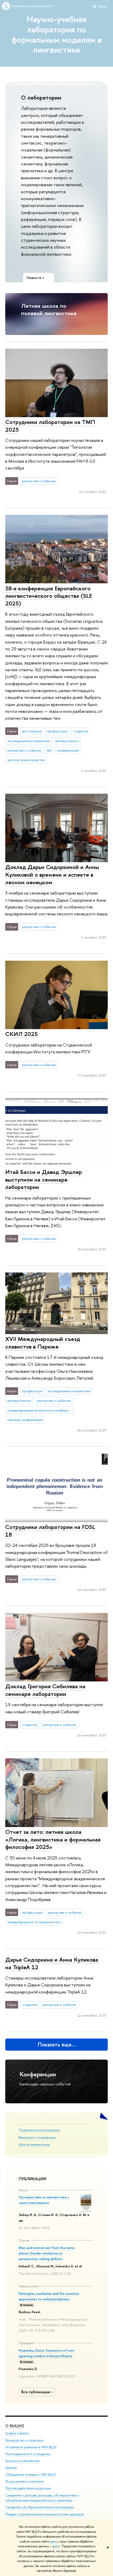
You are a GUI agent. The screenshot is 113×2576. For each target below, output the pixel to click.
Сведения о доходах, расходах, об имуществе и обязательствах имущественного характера (42, 2498)
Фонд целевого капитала (24, 2481)
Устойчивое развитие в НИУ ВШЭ (31, 2447)
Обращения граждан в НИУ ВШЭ (30, 2474)
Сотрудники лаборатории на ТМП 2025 (50, 426)
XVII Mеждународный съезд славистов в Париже (43, 1343)
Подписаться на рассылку (39, 2130)
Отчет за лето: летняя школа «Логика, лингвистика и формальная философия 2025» (53, 1839)
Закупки (11, 2468)
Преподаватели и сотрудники (28, 2454)
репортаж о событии (39, 481)
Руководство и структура (24, 2440)
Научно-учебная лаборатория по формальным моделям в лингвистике (57, 34)
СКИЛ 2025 (21, 1034)
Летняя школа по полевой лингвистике (49, 310)
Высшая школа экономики (32, 6)
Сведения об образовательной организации (40, 2507)
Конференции (38, 2074)
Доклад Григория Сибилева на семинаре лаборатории (45, 1690)
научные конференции (25, 1420)
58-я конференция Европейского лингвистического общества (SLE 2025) (49, 596)
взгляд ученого (67, 741)
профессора (57, 731)
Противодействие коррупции (28, 2488)
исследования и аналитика (29, 741)
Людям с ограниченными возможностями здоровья (45, 2514)
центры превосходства (26, 760)
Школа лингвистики (34, 2144)
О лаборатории (41, 97)
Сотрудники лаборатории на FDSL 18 (50, 1531)
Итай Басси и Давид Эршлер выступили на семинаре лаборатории (44, 1179)
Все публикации (36, 2392)
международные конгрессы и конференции (40, 1410)
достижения (32, 731)
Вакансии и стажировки (37, 2137)
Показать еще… (57, 2044)
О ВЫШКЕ (15, 2426)
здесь (54, 2542)
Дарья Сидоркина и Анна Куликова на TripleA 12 (52, 1963)
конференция (68, 750)
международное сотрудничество (34, 1922)
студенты (81, 731)
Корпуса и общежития (22, 2461)
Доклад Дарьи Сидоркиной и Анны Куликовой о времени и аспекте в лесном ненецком (52, 874)
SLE (49, 750)
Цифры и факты (17, 2433)
